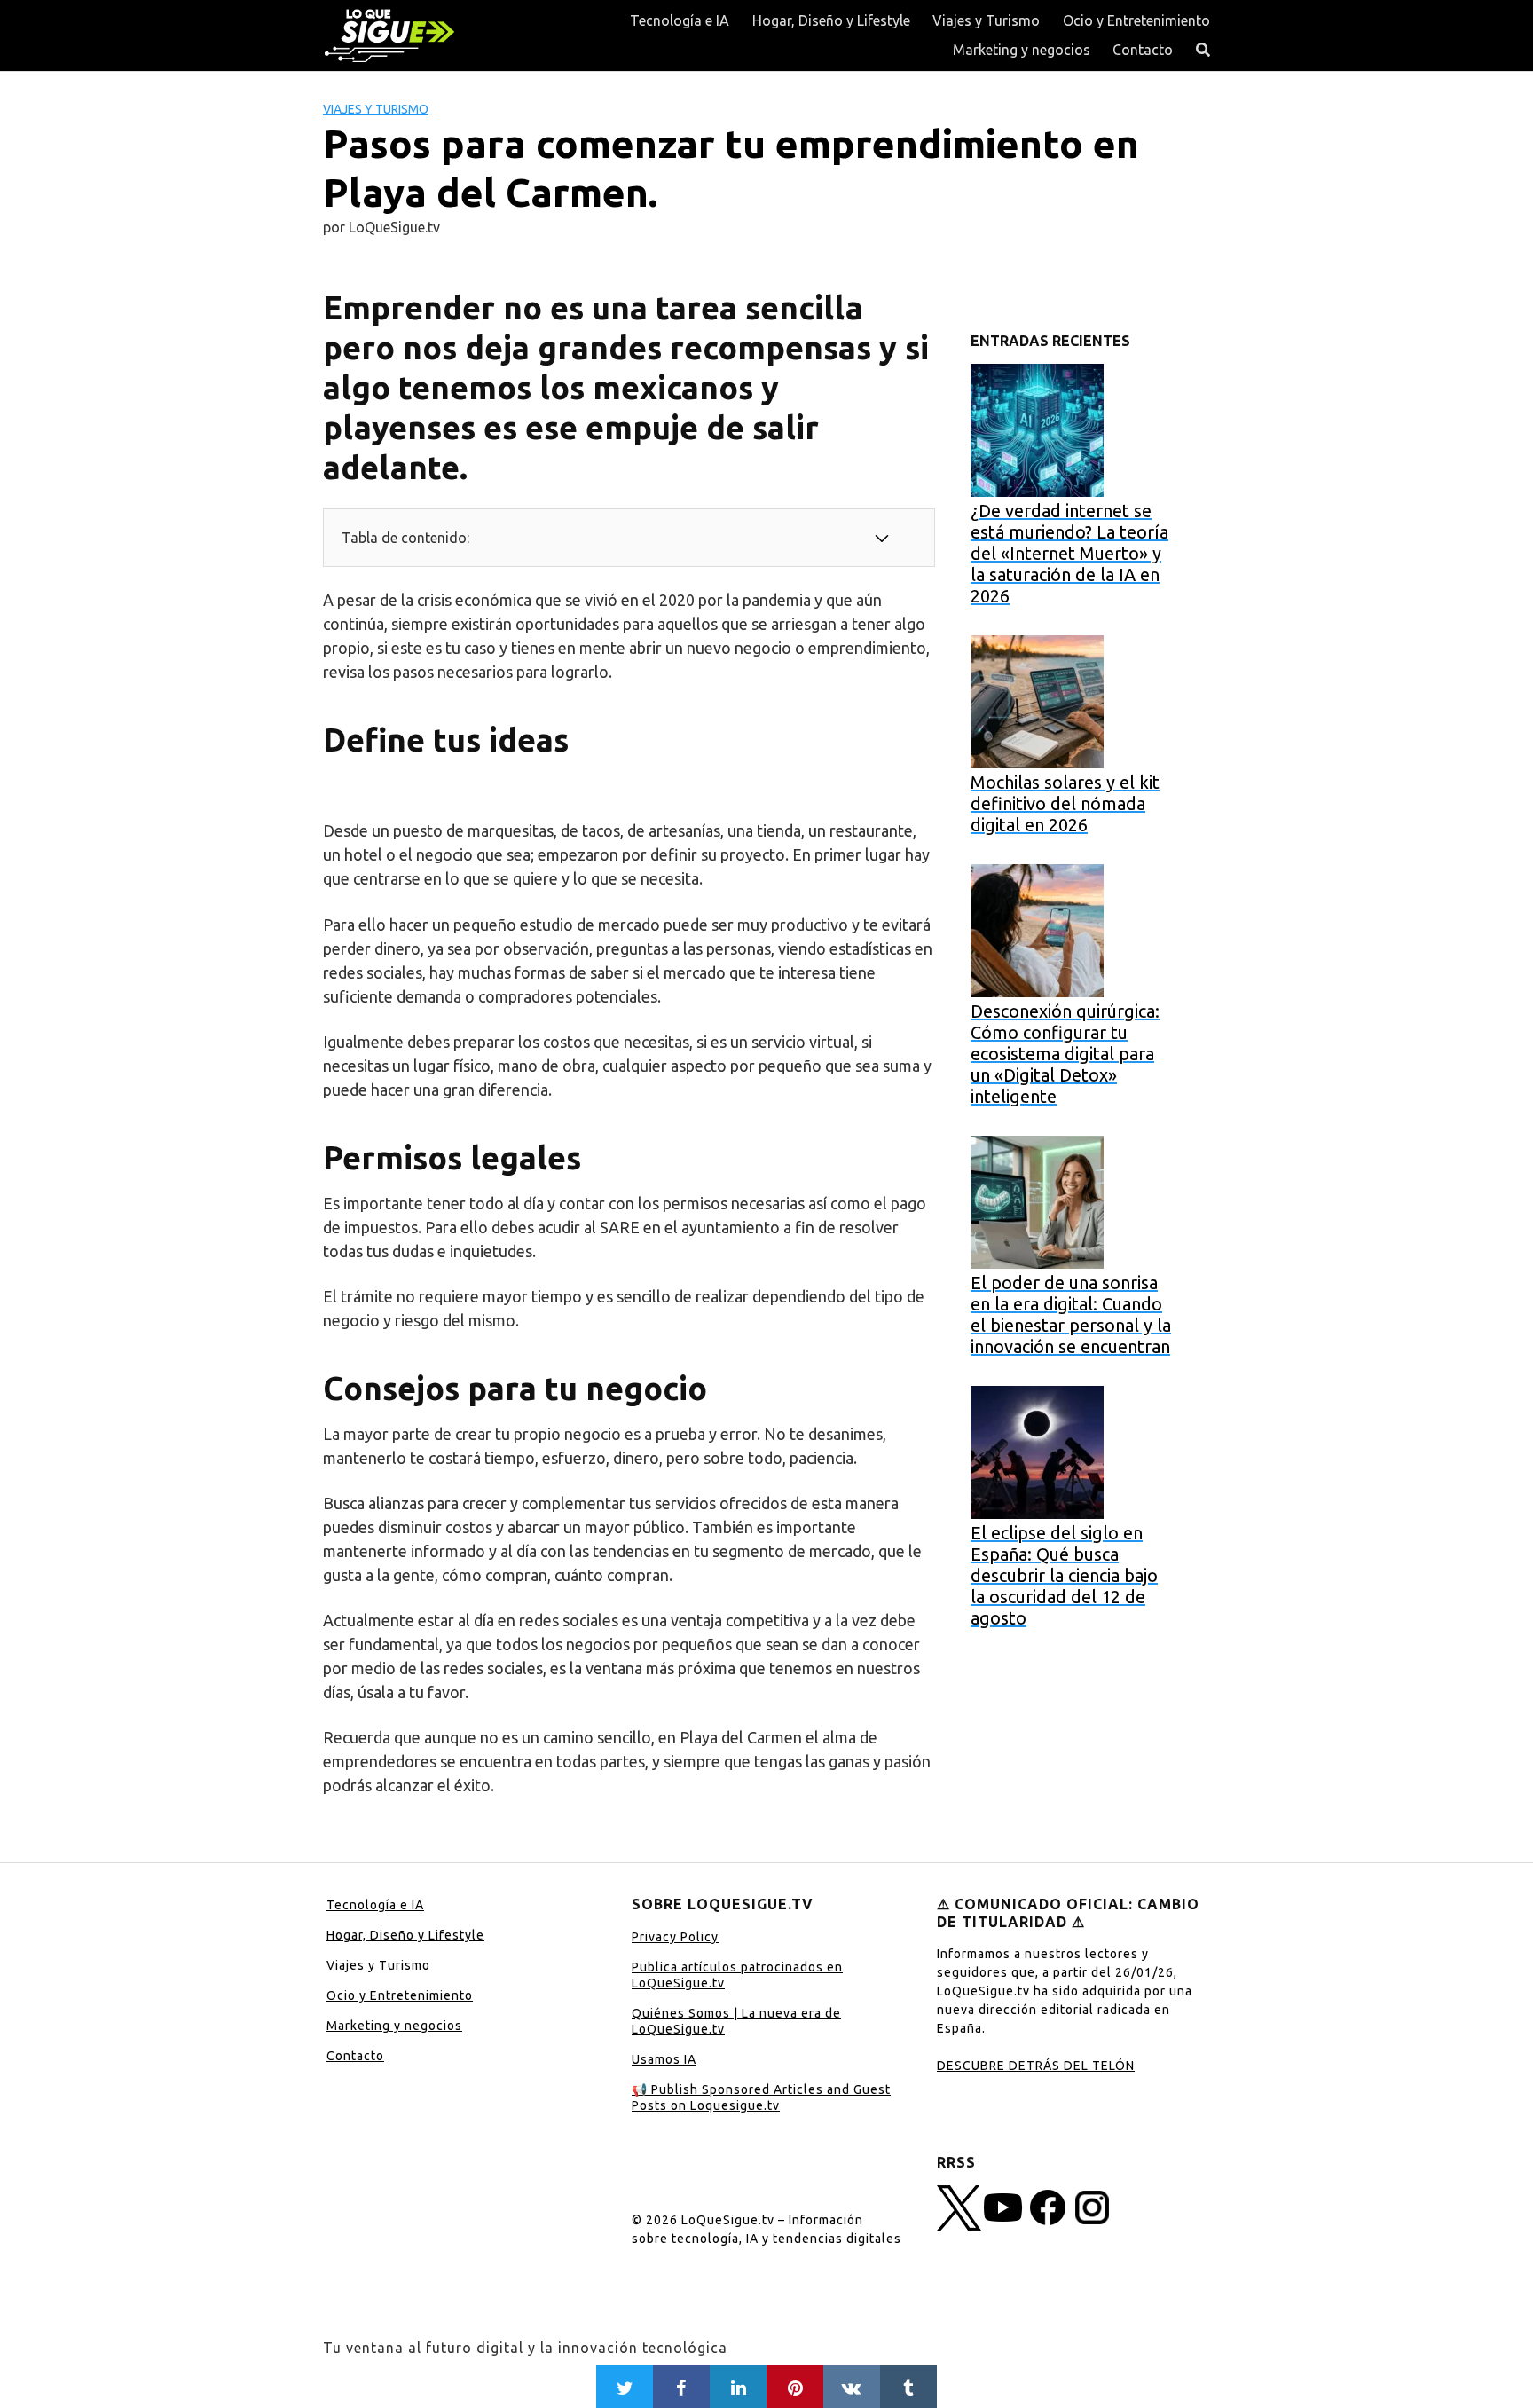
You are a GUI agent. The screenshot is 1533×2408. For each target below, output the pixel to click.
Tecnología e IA (680, 20)
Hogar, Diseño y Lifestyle (831, 20)
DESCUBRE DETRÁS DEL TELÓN (1036, 2066)
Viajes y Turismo (986, 20)
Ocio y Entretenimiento (1136, 20)
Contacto (1143, 50)
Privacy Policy (675, 1937)
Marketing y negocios (1022, 50)
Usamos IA (664, 2059)
